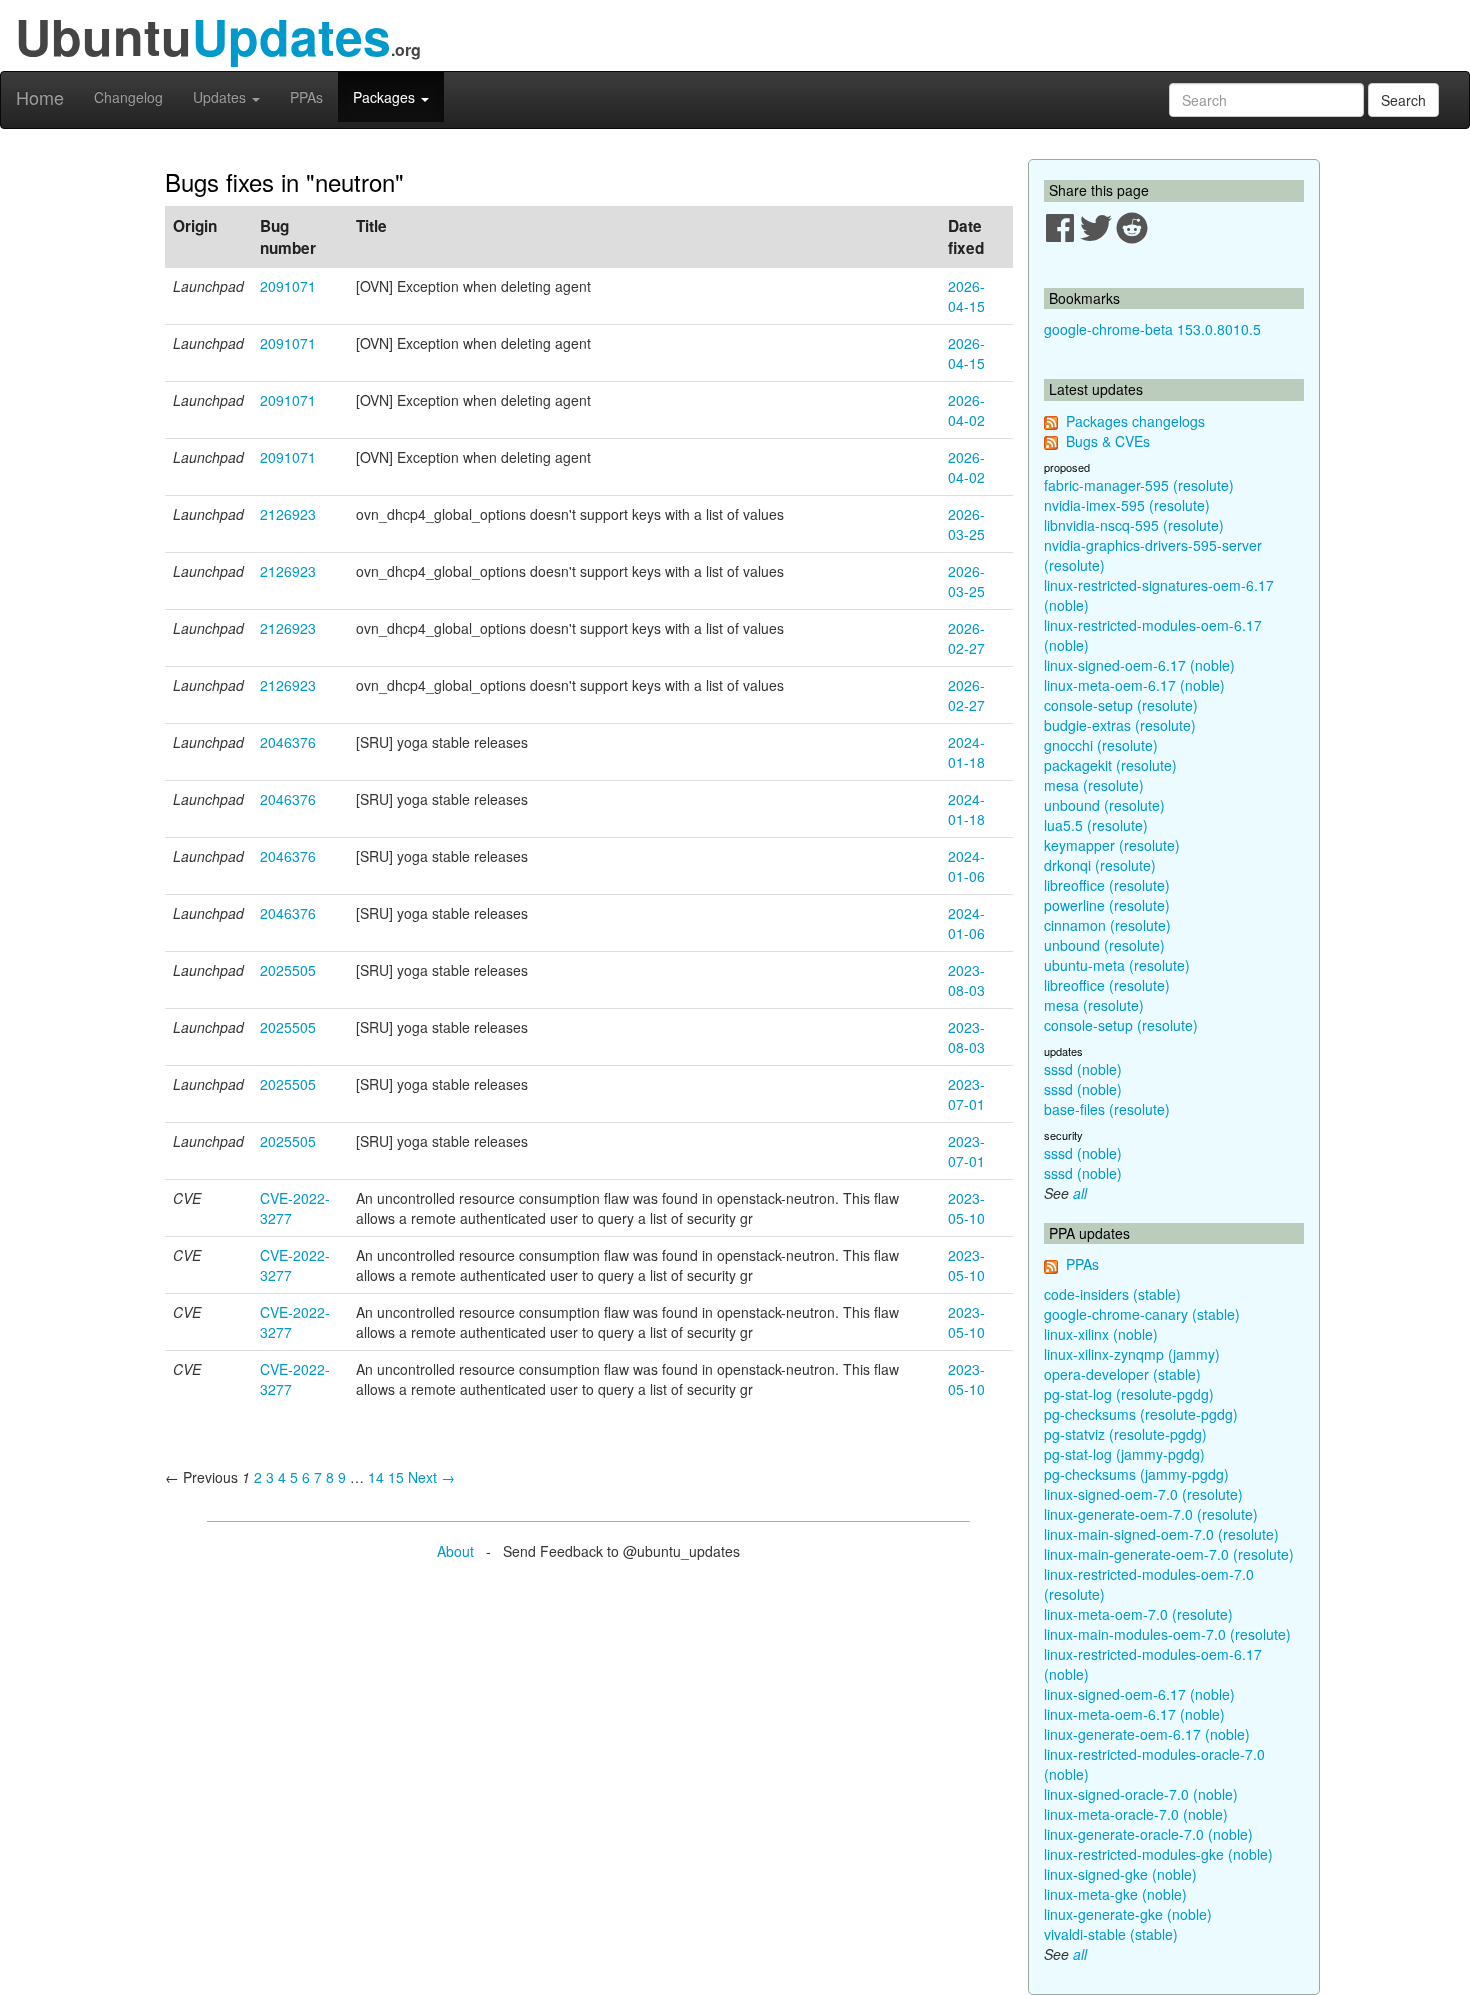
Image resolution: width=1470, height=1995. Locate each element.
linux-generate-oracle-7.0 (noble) (1148, 1834)
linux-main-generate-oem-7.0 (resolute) (1169, 1554)
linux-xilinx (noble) (1101, 1334)
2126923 (288, 514)
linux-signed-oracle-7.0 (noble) (1141, 1794)
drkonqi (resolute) (1100, 865)
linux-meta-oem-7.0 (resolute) (1138, 1614)
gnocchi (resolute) (1101, 745)
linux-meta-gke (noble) (1115, 1894)
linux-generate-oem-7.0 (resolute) (1151, 1514)
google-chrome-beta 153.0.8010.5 (1152, 329)
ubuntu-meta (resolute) (1117, 965)
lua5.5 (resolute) (1096, 825)
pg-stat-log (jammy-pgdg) (1124, 1454)
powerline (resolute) (1107, 905)
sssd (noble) (1083, 1069)
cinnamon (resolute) (1107, 925)
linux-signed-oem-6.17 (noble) (1139, 665)
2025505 (288, 970)
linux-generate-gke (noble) (1128, 1914)
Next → (431, 1477)
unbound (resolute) (1104, 805)
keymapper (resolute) (1112, 845)
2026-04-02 (966, 410)
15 (396, 1477)
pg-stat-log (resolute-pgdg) (1129, 1394)
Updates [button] (221, 97)
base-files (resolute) (1107, 1109)
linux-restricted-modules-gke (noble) (1158, 1854)
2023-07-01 (966, 1094)
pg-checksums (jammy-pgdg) (1136, 1474)
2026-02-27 (966, 638)
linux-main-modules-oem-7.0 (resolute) (1167, 1634)
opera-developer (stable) (1122, 1374)
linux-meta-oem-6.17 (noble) (1134, 685)
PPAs (306, 97)
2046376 (288, 742)
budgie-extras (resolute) (1120, 725)
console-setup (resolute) (1121, 705)
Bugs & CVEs (1108, 441)
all (1080, 1193)
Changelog (128, 97)
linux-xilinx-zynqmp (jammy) (1132, 1354)
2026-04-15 (966, 296)
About (455, 1551)
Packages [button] (386, 97)
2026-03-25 (966, 524)
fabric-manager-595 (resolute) (1139, 485)
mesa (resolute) (1094, 785)
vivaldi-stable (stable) (1111, 1934)
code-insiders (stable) (1112, 1294)
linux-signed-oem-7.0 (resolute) (1143, 1494)
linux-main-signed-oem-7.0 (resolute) (1161, 1534)
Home (40, 97)
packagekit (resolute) (1110, 765)
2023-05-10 (966, 1208)
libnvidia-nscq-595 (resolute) (1134, 525)
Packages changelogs (1135, 421)
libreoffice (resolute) (1107, 885)
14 (376, 1477)
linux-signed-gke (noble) (1120, 1874)
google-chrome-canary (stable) (1142, 1314)
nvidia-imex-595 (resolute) (1127, 505)
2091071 (288, 286)
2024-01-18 (966, 752)
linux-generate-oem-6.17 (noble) (1147, 1734)
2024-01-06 (966, 866)
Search (1403, 100)
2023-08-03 (966, 980)
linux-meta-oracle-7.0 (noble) (1136, 1814)
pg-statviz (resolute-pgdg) (1125, 1434)
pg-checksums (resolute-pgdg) (1141, 1414)
